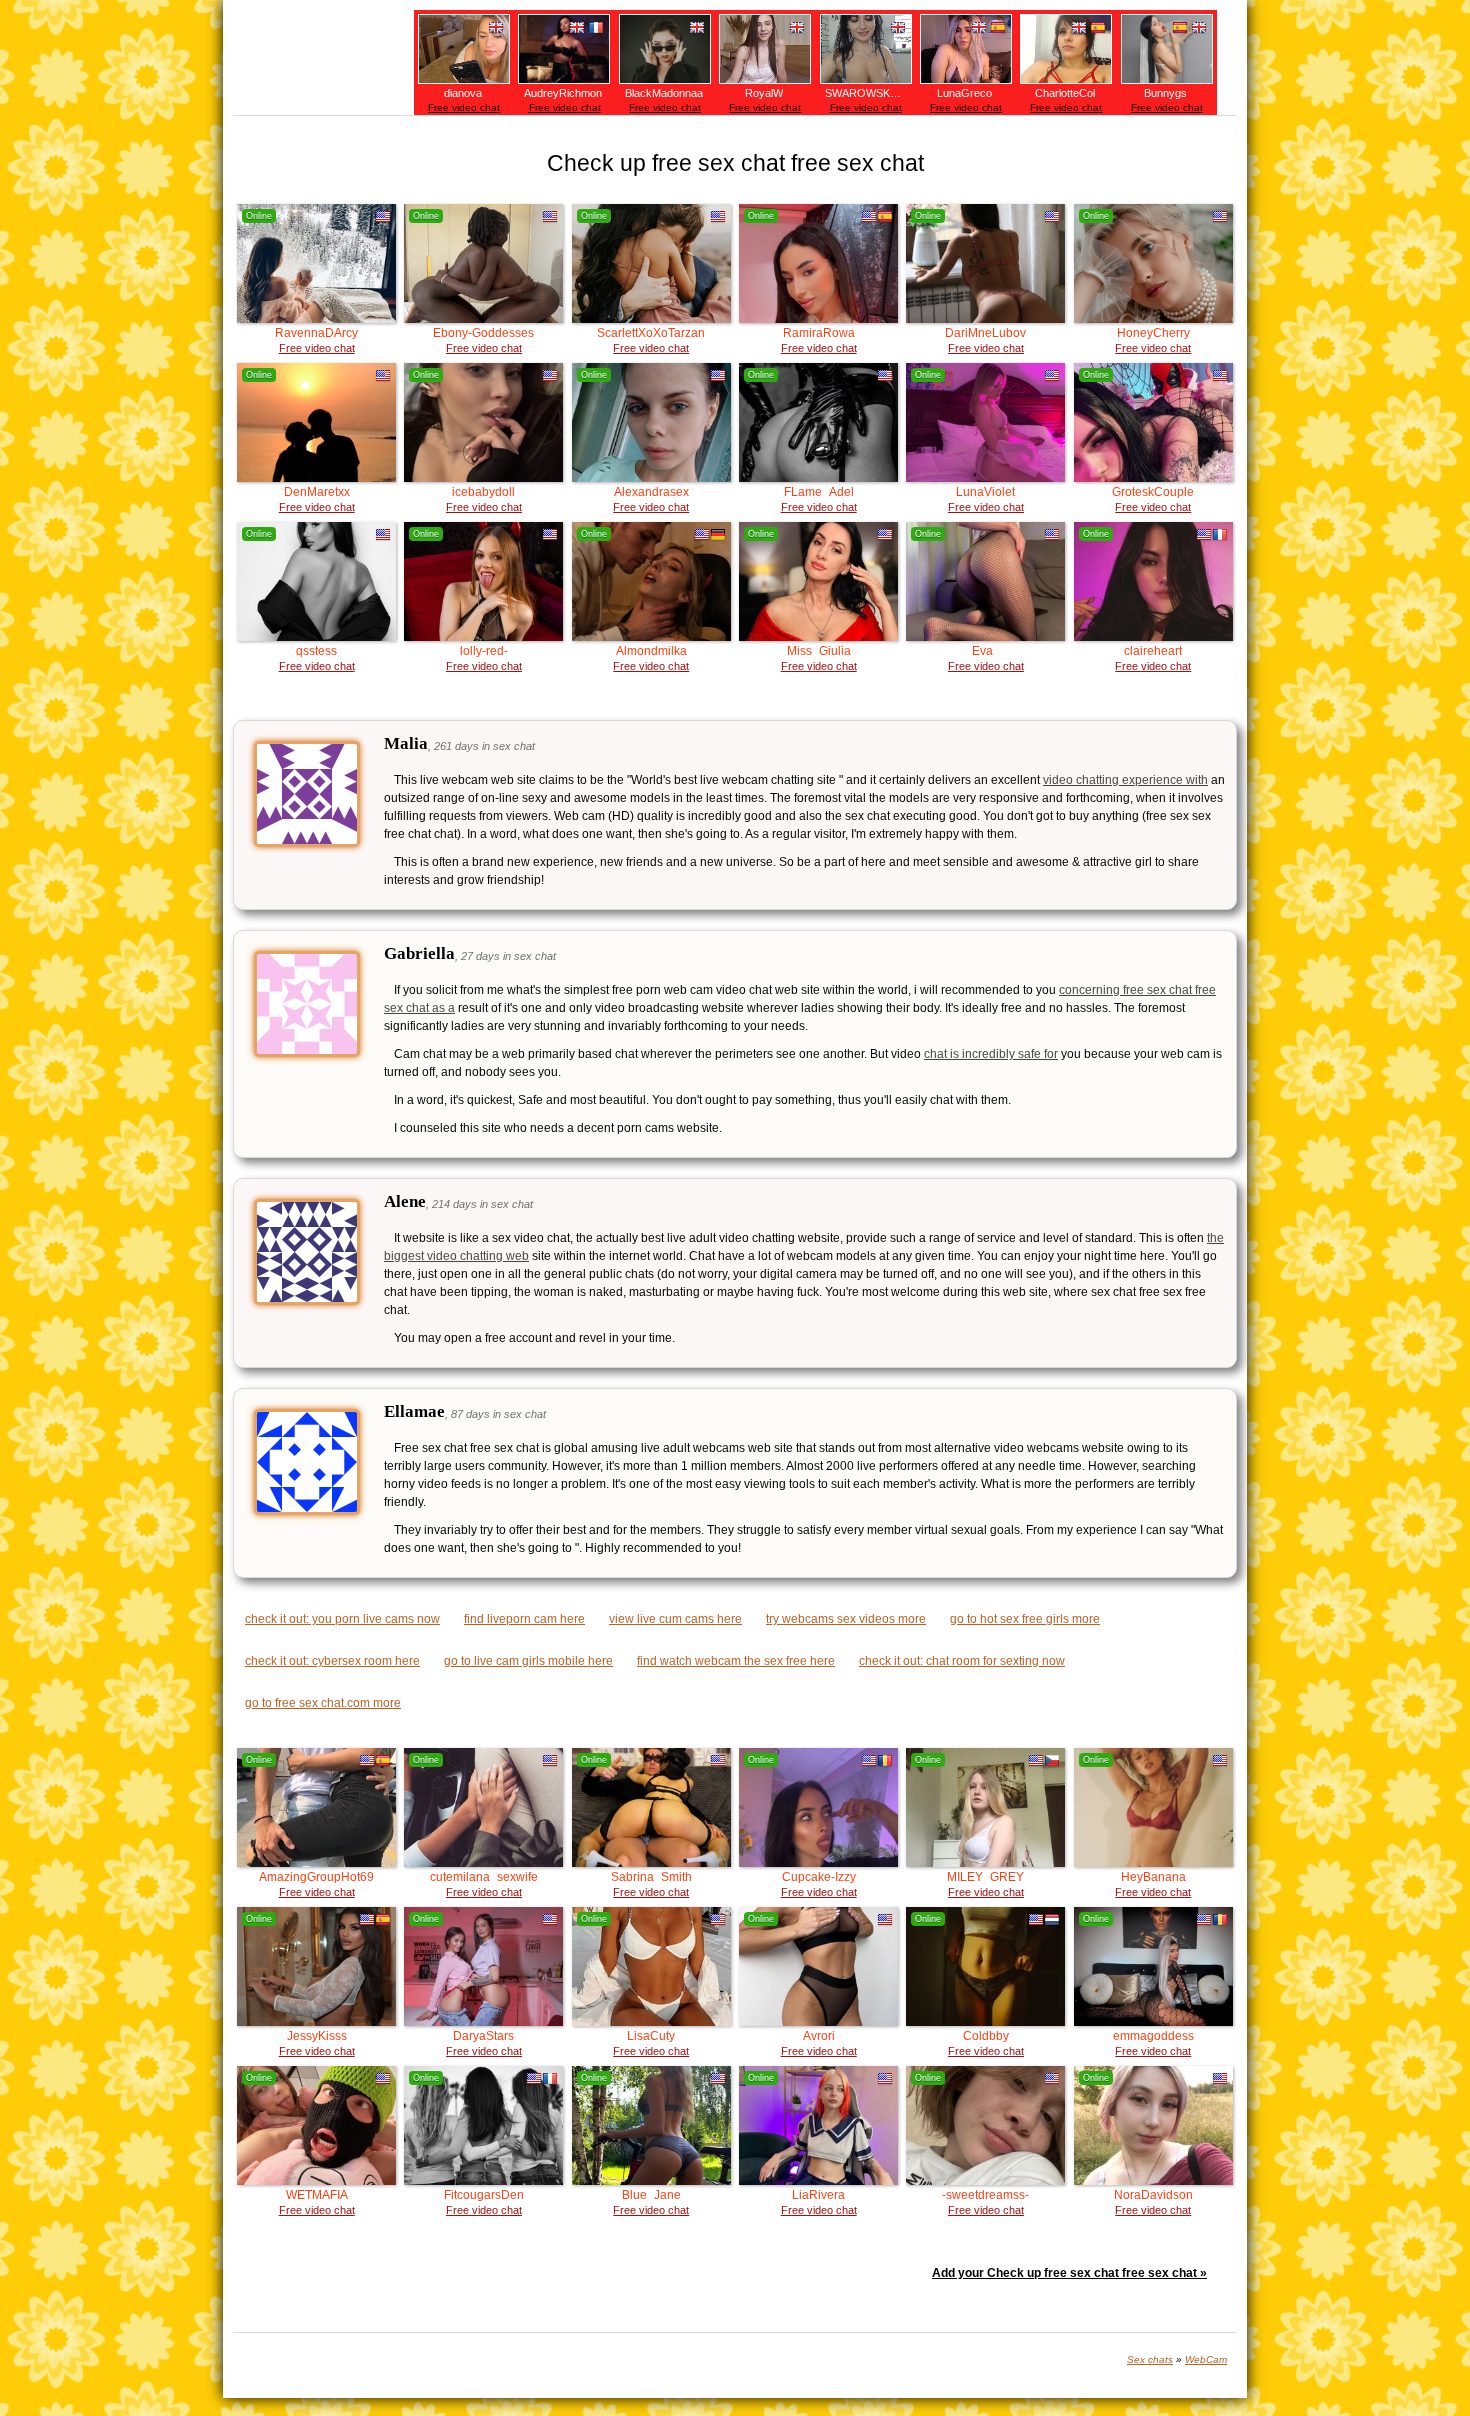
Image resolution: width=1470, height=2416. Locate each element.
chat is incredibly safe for (991, 1054)
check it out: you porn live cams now (342, 1619)
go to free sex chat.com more (323, 1703)
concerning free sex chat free (1137, 990)
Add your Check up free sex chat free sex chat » (1069, 2273)
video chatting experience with (1125, 780)
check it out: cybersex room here (332, 1661)
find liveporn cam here (524, 1619)
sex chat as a (419, 1008)
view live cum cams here (675, 1619)
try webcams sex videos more (846, 1619)
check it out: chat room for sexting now (962, 1661)
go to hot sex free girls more (1025, 1619)
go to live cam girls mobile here (528, 1661)
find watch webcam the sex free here (736, 1661)
